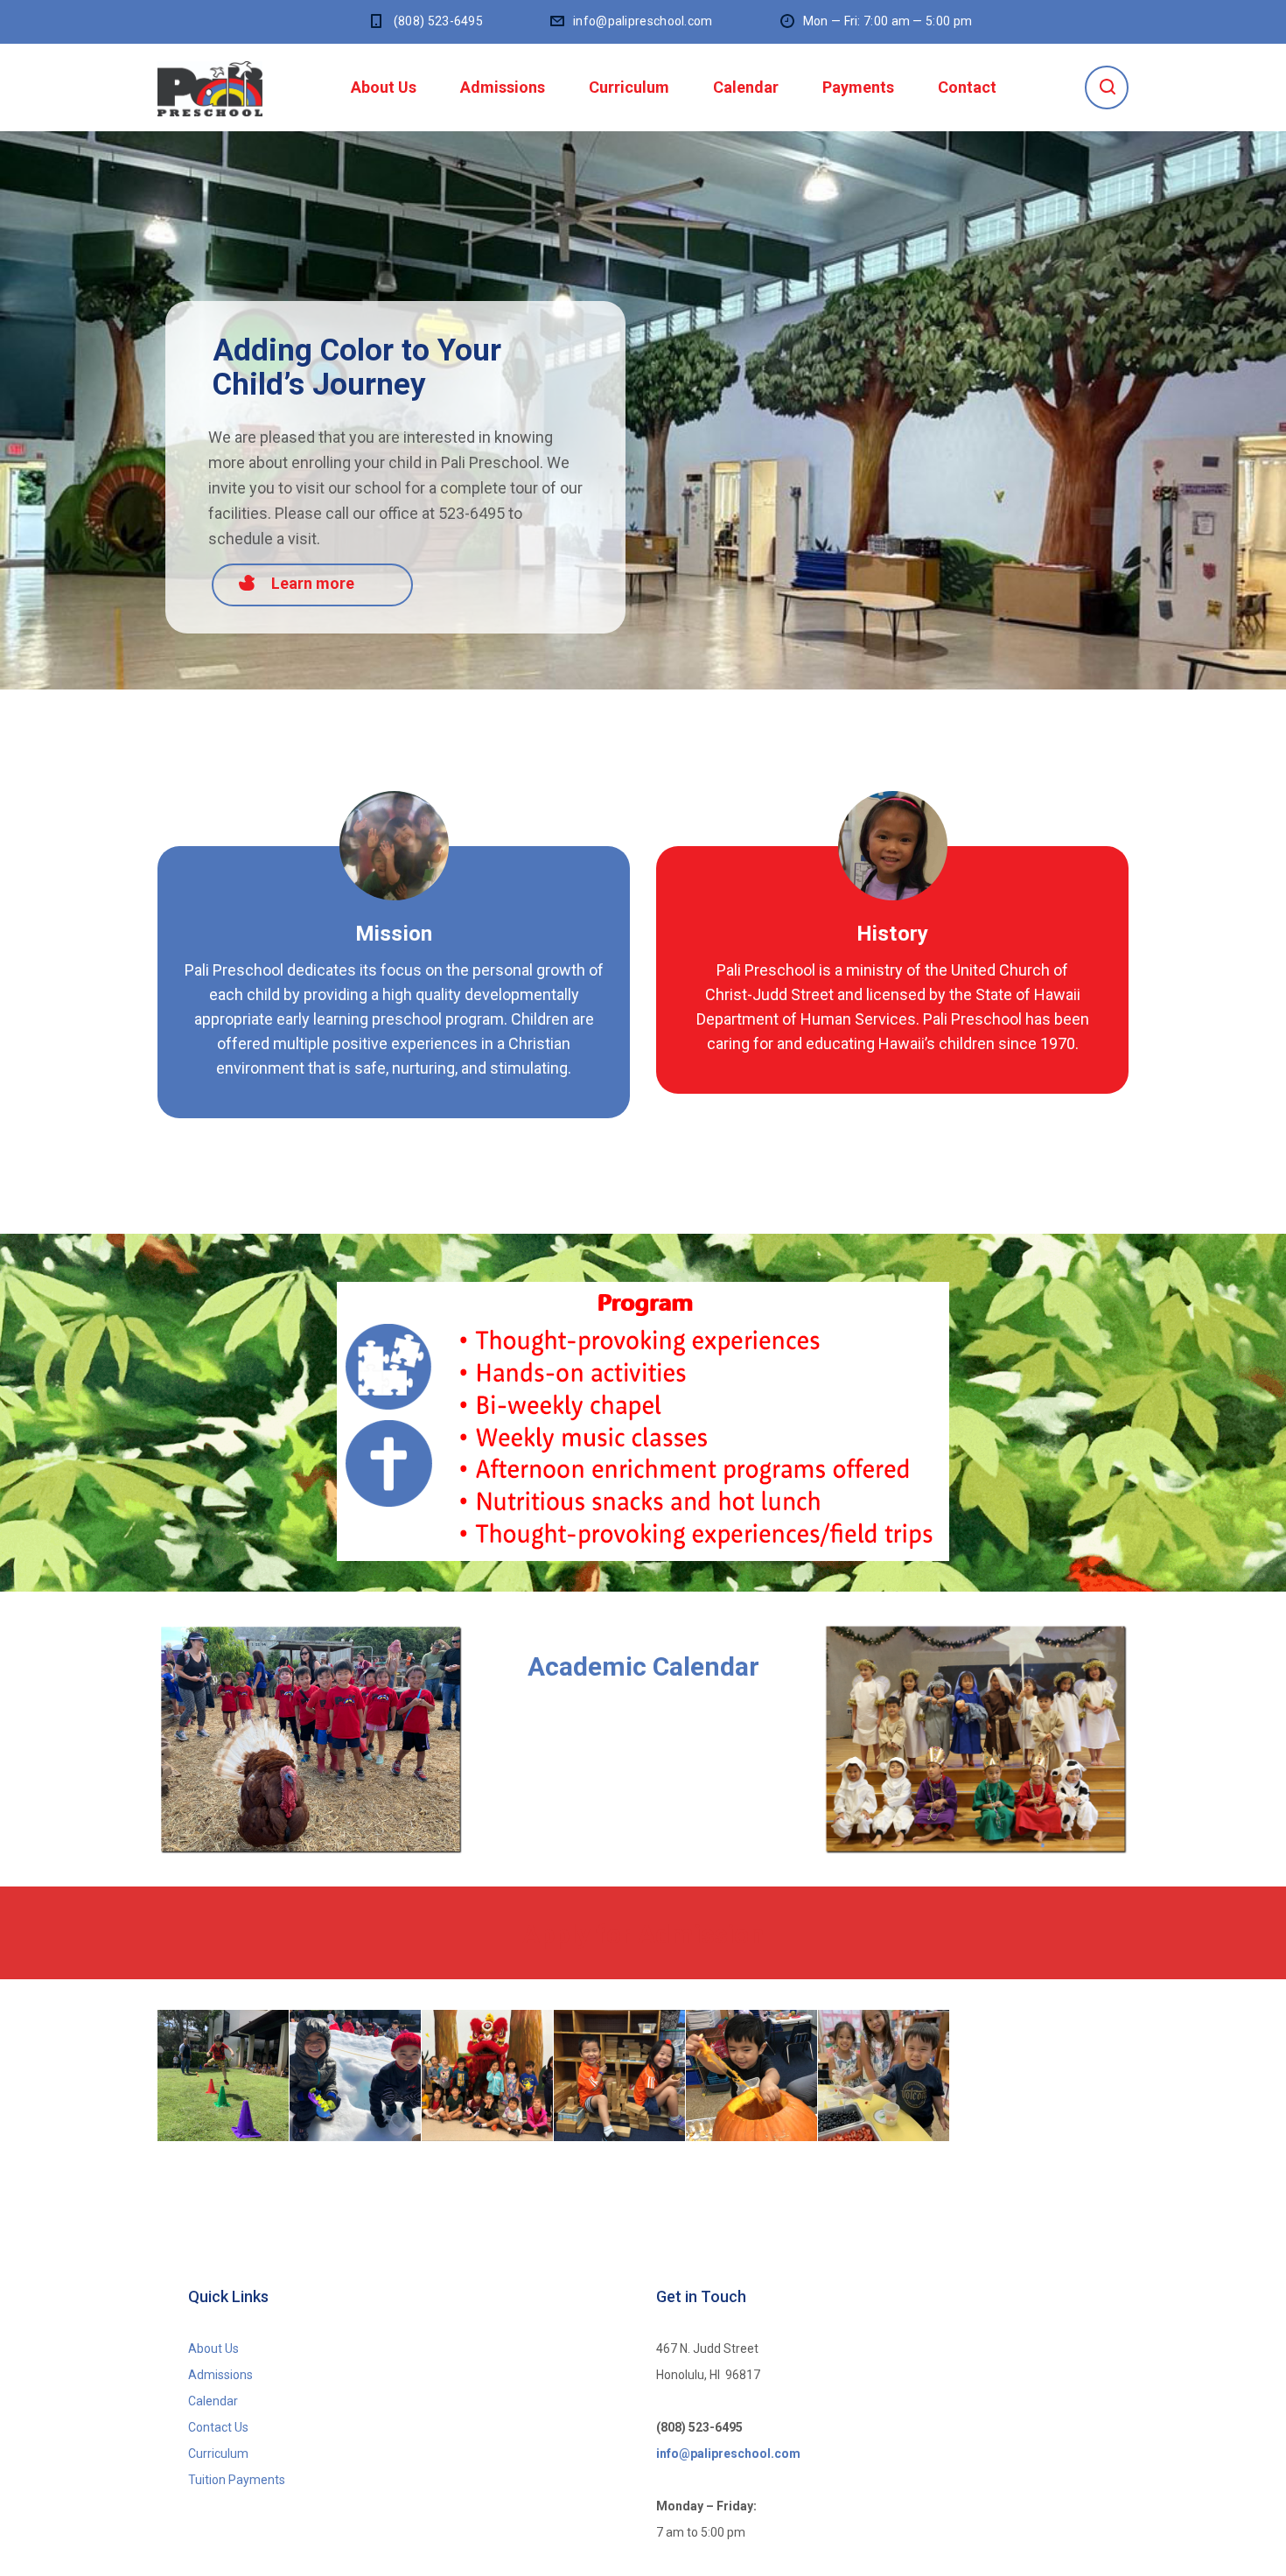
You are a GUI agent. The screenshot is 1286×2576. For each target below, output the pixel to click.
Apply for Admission (643, 1934)
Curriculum (629, 87)
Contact (967, 87)
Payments (858, 87)
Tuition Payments (237, 2480)
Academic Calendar (643, 1666)
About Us (384, 87)
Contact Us (218, 2427)
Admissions (503, 87)
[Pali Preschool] (210, 87)
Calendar (746, 87)
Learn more (313, 583)
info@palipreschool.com (643, 21)
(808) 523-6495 (438, 21)
